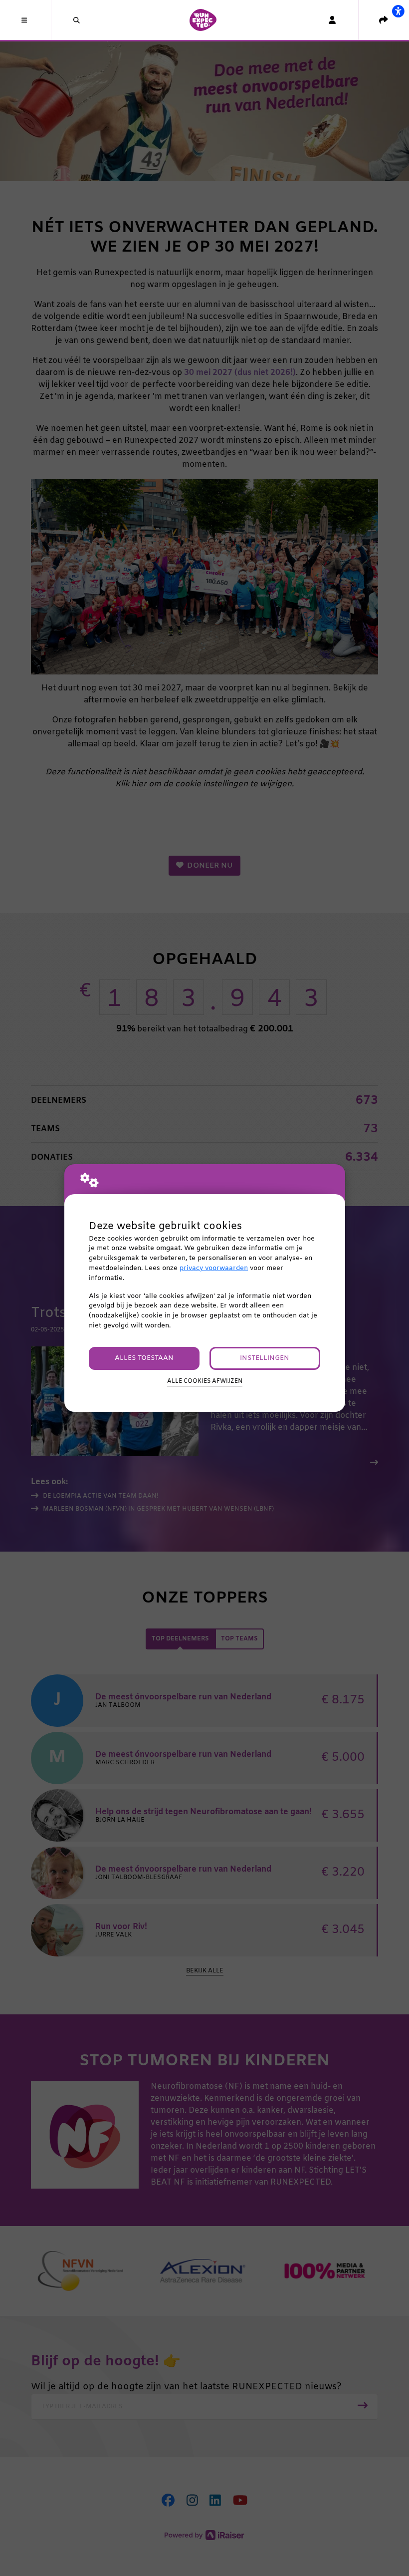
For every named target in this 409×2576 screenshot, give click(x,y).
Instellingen (265, 1358)
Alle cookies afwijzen (205, 1381)
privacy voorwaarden (214, 1268)
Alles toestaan (144, 1358)
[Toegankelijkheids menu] (398, 11)
